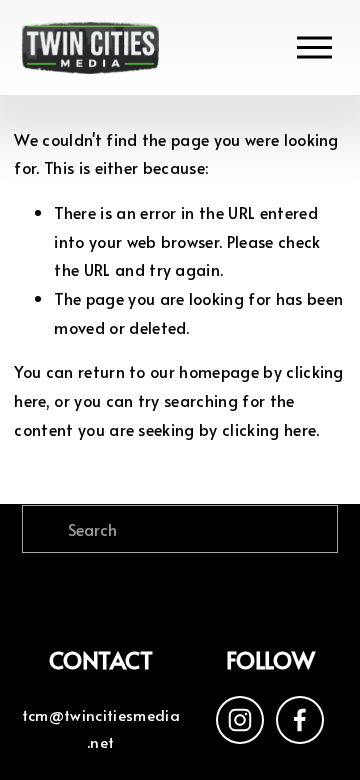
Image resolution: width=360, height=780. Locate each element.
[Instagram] (240, 720)
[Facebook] (300, 720)
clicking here (269, 429)
